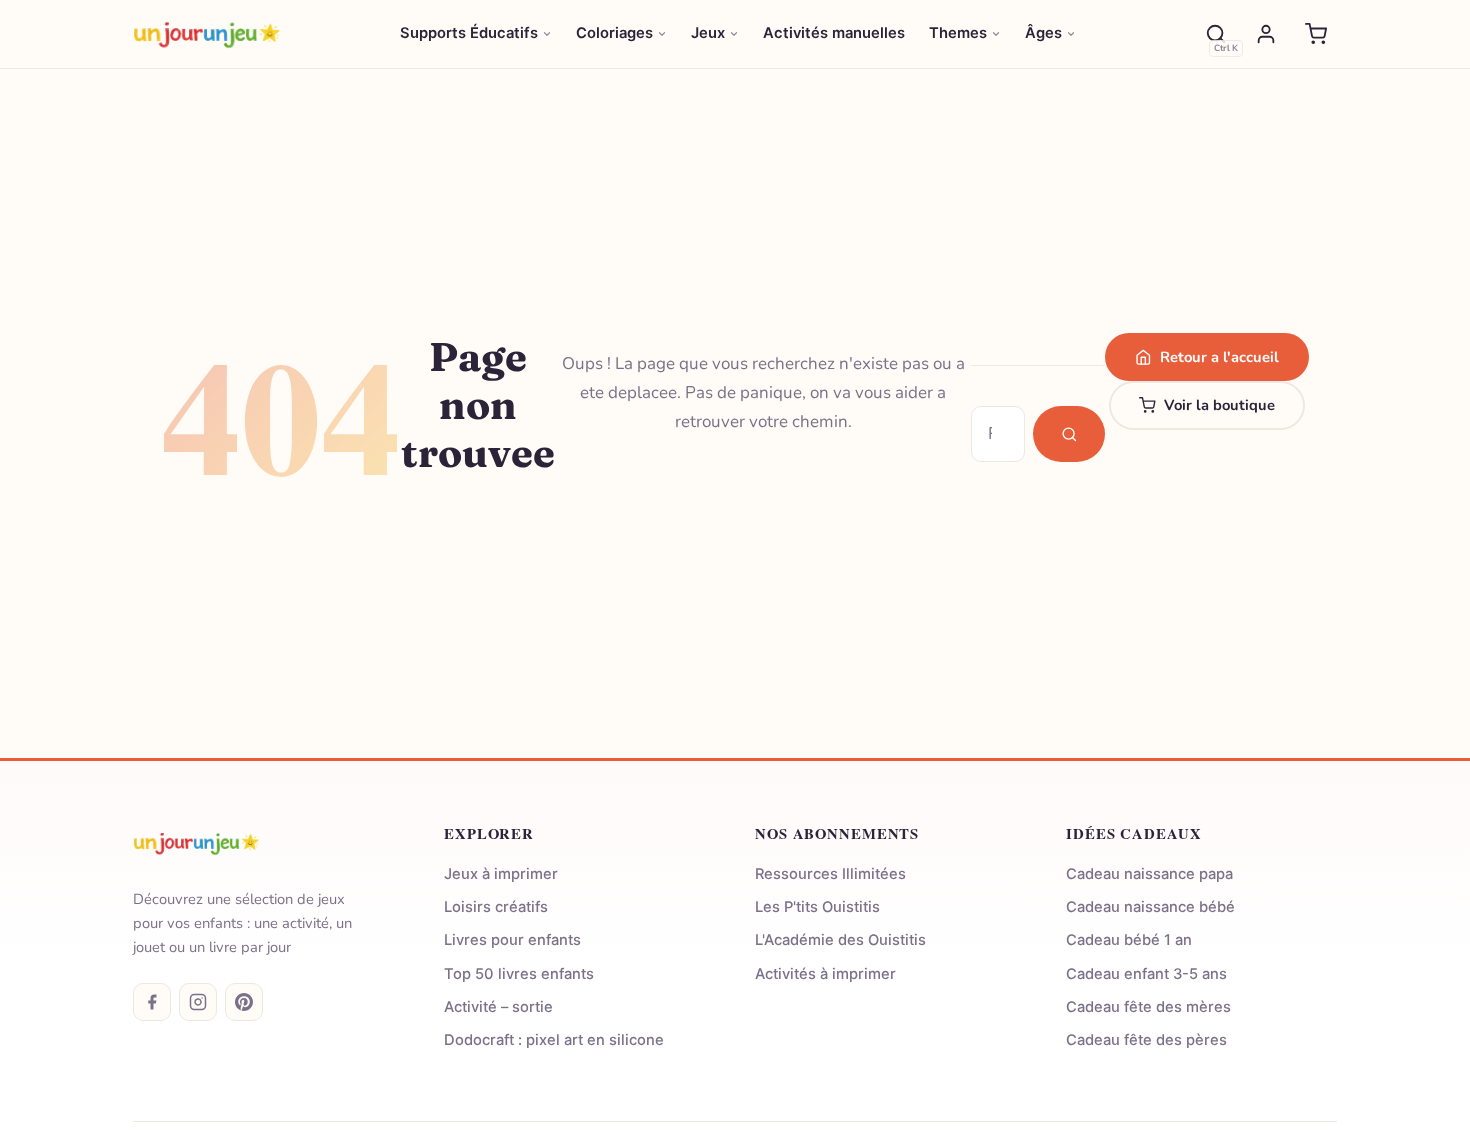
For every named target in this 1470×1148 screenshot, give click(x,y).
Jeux (708, 33)
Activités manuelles (834, 33)
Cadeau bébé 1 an (1129, 940)
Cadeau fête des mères (1148, 1007)
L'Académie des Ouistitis (840, 940)
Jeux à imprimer (501, 874)
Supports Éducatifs (469, 33)
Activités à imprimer (825, 974)
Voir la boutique (1219, 405)
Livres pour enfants (512, 940)
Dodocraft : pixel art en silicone (554, 1040)
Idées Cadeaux (1133, 833)
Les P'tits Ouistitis (817, 907)
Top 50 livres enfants (519, 974)
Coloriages (614, 33)
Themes (958, 33)
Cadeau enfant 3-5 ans (1146, 974)
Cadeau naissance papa (1149, 874)
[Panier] (1316, 34)
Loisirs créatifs (496, 907)
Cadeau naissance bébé (1150, 907)
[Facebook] (152, 1002)
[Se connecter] (1266, 34)
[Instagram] (198, 1002)
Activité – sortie (498, 1007)
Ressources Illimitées (830, 874)
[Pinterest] (244, 1002)
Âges (1043, 33)
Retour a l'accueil (1219, 357)
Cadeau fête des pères (1146, 1040)
